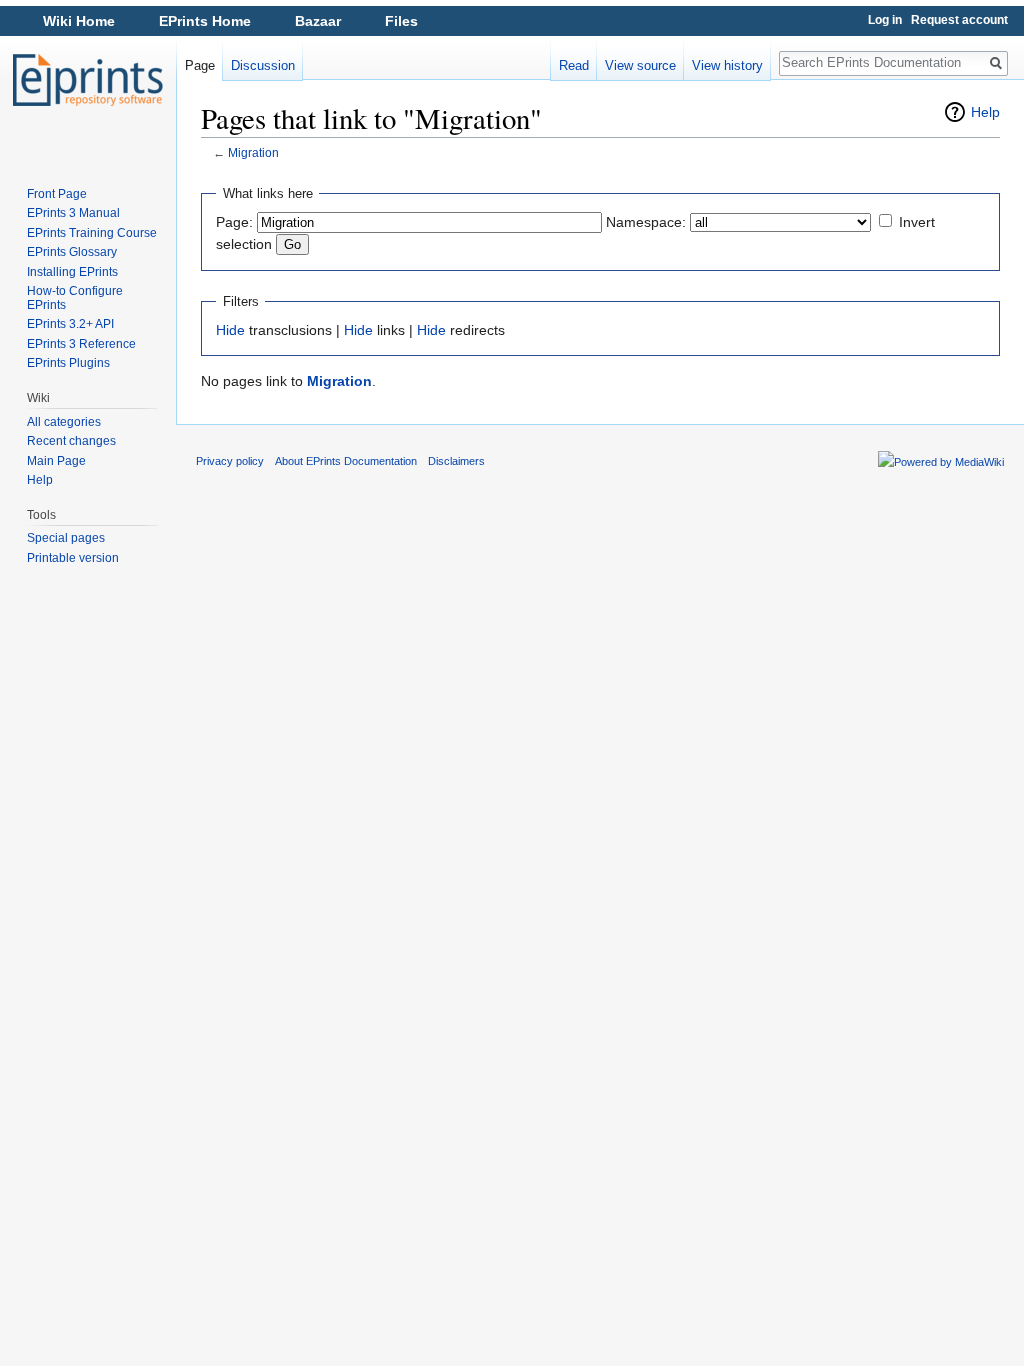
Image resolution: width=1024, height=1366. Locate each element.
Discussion (263, 65)
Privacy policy (230, 461)
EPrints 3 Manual (73, 213)
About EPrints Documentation (346, 461)
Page (200, 65)
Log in (885, 20)
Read (574, 65)
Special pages (66, 538)
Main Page (56, 461)
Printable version (73, 558)
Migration (253, 152)
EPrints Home (205, 21)
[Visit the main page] (88, 80)
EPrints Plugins (68, 363)
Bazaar (318, 21)
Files (401, 21)
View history (727, 65)
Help (985, 112)
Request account (959, 20)
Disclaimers (456, 461)
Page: (234, 222)
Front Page (57, 194)
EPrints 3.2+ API (70, 324)
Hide (230, 330)
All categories (64, 422)
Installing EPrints (72, 272)
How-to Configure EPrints (75, 298)
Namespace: (646, 222)
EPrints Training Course (92, 233)
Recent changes (71, 441)
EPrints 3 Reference (81, 344)
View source (640, 65)
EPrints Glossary (72, 252)
